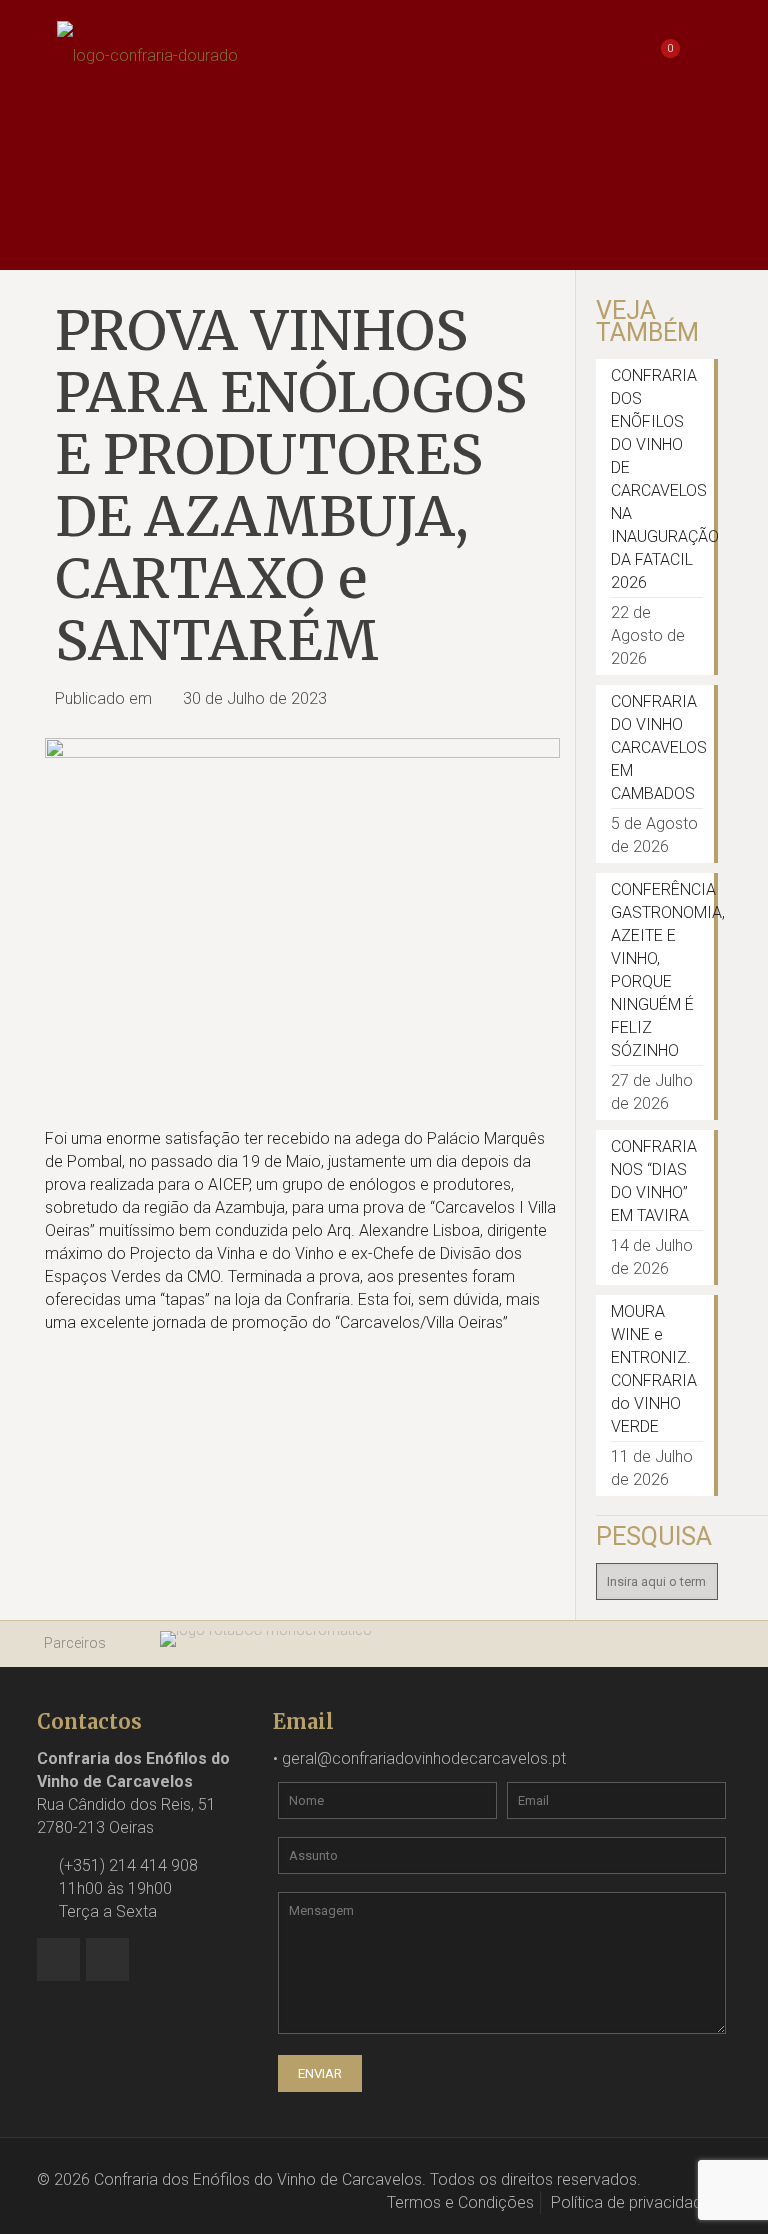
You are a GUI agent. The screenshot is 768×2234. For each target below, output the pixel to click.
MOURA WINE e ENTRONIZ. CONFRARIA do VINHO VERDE (654, 1369)
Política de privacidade (631, 2202)
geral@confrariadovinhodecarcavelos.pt (424, 1758)
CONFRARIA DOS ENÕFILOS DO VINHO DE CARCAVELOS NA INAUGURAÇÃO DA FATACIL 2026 (657, 479)
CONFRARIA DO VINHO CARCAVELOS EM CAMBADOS (657, 747)
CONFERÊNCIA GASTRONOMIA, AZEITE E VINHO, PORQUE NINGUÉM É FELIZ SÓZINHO (657, 970)
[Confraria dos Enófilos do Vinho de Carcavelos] (147, 55)
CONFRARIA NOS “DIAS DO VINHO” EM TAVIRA (654, 1181)
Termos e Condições (460, 2202)
